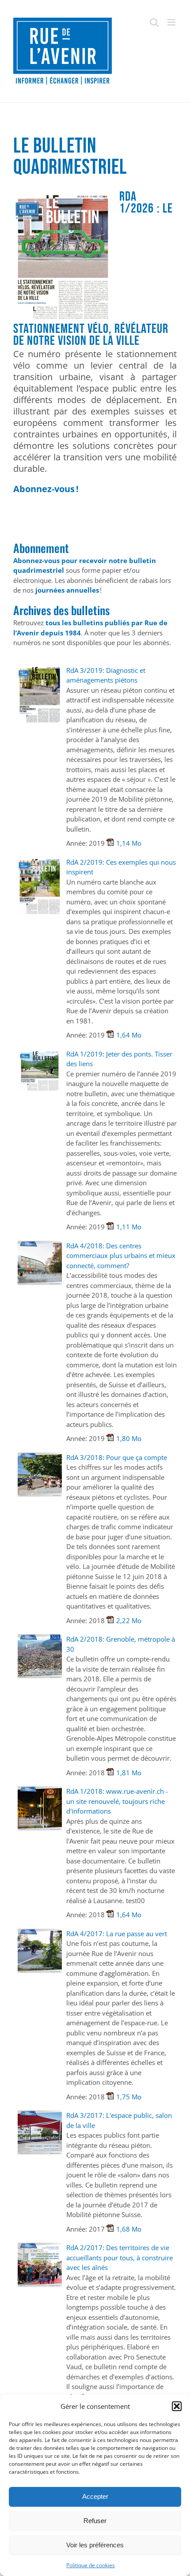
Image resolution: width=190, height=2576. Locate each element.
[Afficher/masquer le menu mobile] (172, 22)
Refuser (95, 2521)
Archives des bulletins (61, 610)
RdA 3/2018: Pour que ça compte (117, 1457)
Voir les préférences (95, 2545)
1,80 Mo (129, 1438)
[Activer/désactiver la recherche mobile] (154, 22)
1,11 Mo (129, 1227)
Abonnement (41, 548)
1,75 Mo (129, 2097)
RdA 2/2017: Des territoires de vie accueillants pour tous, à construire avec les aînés (120, 2257)
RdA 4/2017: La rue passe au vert (117, 1934)
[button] (177, 2406)
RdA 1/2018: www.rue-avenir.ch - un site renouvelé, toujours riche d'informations (117, 1801)
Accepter (95, 2496)
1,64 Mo (129, 1035)
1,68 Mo (129, 2229)
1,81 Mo (129, 1773)
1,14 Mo (129, 843)
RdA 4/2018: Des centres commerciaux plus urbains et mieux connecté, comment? (121, 1256)
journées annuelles (67, 590)
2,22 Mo (129, 1620)
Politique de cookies (91, 2565)
